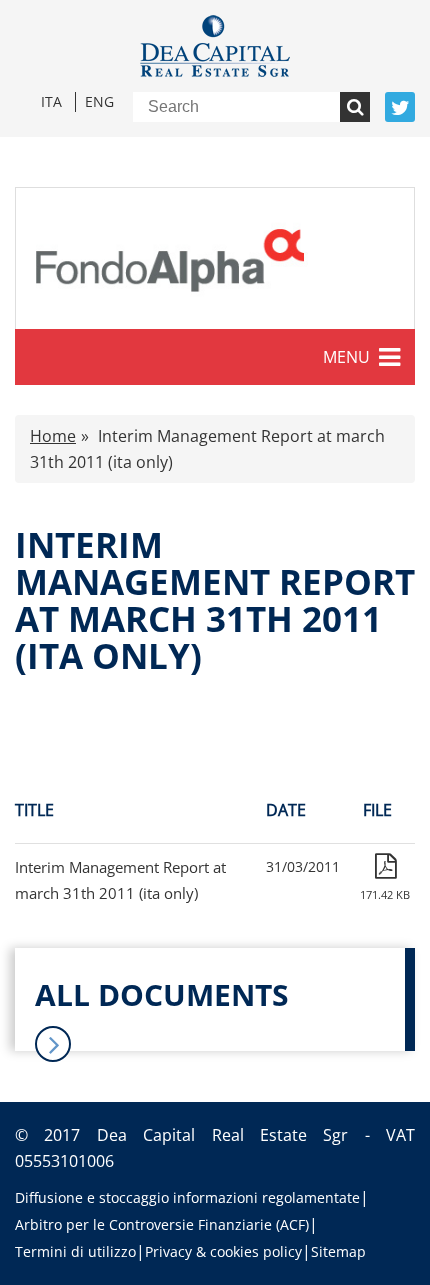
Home (53, 436)
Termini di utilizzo (75, 1251)
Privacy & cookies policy (223, 1251)
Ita (51, 101)
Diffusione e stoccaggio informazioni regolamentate (187, 1197)
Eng (99, 101)
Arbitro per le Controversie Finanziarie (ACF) (162, 1224)
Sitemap (338, 1251)
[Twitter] (400, 107)
